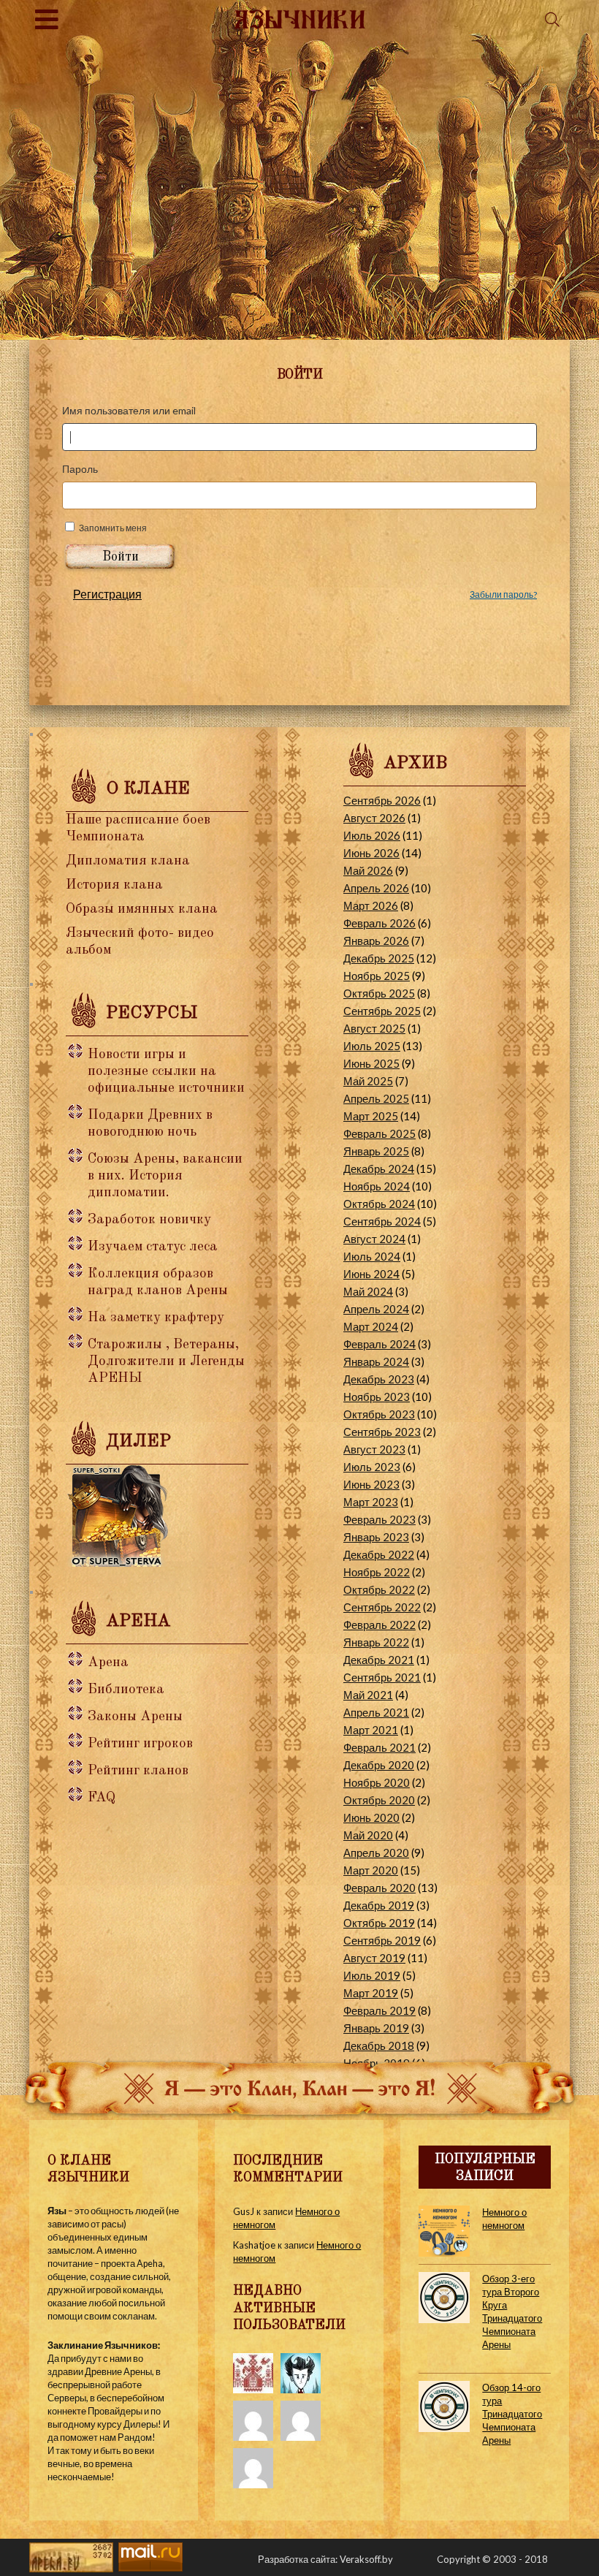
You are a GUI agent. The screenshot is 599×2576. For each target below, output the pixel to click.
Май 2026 (368, 870)
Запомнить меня (113, 528)
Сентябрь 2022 (382, 1607)
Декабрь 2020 (379, 1765)
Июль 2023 (372, 1467)
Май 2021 (368, 1695)
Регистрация (107, 594)
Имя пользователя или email (129, 410)
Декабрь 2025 (379, 958)
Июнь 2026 (371, 853)
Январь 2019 (376, 2028)
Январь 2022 (376, 1642)
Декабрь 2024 (379, 1169)
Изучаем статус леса (153, 1247)
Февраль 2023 (379, 1519)
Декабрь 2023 (379, 1379)
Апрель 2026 (376, 888)
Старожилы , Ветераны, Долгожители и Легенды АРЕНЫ (166, 1362)
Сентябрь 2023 (382, 1432)
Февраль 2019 (379, 2010)
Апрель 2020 (376, 1853)
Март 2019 (371, 1993)
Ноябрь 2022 (377, 1572)
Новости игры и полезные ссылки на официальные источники (166, 1072)
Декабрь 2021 (379, 1660)
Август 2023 (374, 1449)
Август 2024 (374, 1239)
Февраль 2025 (379, 1133)
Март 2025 (371, 1116)
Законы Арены (135, 1717)
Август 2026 (374, 818)
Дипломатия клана (128, 861)
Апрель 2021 (376, 1712)
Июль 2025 (372, 1046)
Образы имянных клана (142, 909)
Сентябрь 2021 (382, 1677)
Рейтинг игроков (140, 1744)
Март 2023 (371, 1502)
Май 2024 (368, 1291)
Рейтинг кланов (138, 1771)
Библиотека (126, 1690)
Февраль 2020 (379, 1888)
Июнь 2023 (371, 1484)
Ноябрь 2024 (377, 1186)
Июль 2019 (372, 1975)
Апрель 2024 (376, 1309)
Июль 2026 (372, 835)
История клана (114, 885)
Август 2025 (374, 1028)
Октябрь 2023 (379, 1414)
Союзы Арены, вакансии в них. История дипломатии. (165, 1176)
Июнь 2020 (371, 1817)
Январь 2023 (376, 1537)
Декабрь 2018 (379, 2045)
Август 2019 (374, 1958)
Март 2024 (371, 1326)
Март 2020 (371, 1870)
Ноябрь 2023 (377, 1397)
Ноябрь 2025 (377, 976)
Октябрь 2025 (379, 993)
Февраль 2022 (379, 1625)
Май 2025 (368, 1081)
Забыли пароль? (503, 594)
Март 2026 (371, 905)
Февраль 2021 (379, 1747)
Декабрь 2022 (379, 1554)
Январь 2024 (376, 1361)
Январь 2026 (376, 941)
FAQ (102, 1798)
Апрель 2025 (376, 1098)
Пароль (80, 469)
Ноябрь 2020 (377, 1782)
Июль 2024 (372, 1256)
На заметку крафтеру (156, 1318)
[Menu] (47, 19)
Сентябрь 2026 (382, 800)
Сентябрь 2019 (382, 1940)
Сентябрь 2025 (382, 1011)
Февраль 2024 (379, 1344)
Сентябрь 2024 (382, 1221)
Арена (108, 1663)
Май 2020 (368, 1835)
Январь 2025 (376, 1151)
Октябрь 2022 (379, 1589)
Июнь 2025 (371, 1063)
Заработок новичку (149, 1220)
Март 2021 (371, 1730)
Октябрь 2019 (379, 1923)
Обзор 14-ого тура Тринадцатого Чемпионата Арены (512, 2414)
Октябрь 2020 (379, 1800)
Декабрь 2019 (379, 1905)
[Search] (552, 19)
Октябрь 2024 (379, 1204)
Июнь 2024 (371, 1274)
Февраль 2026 (379, 923)
